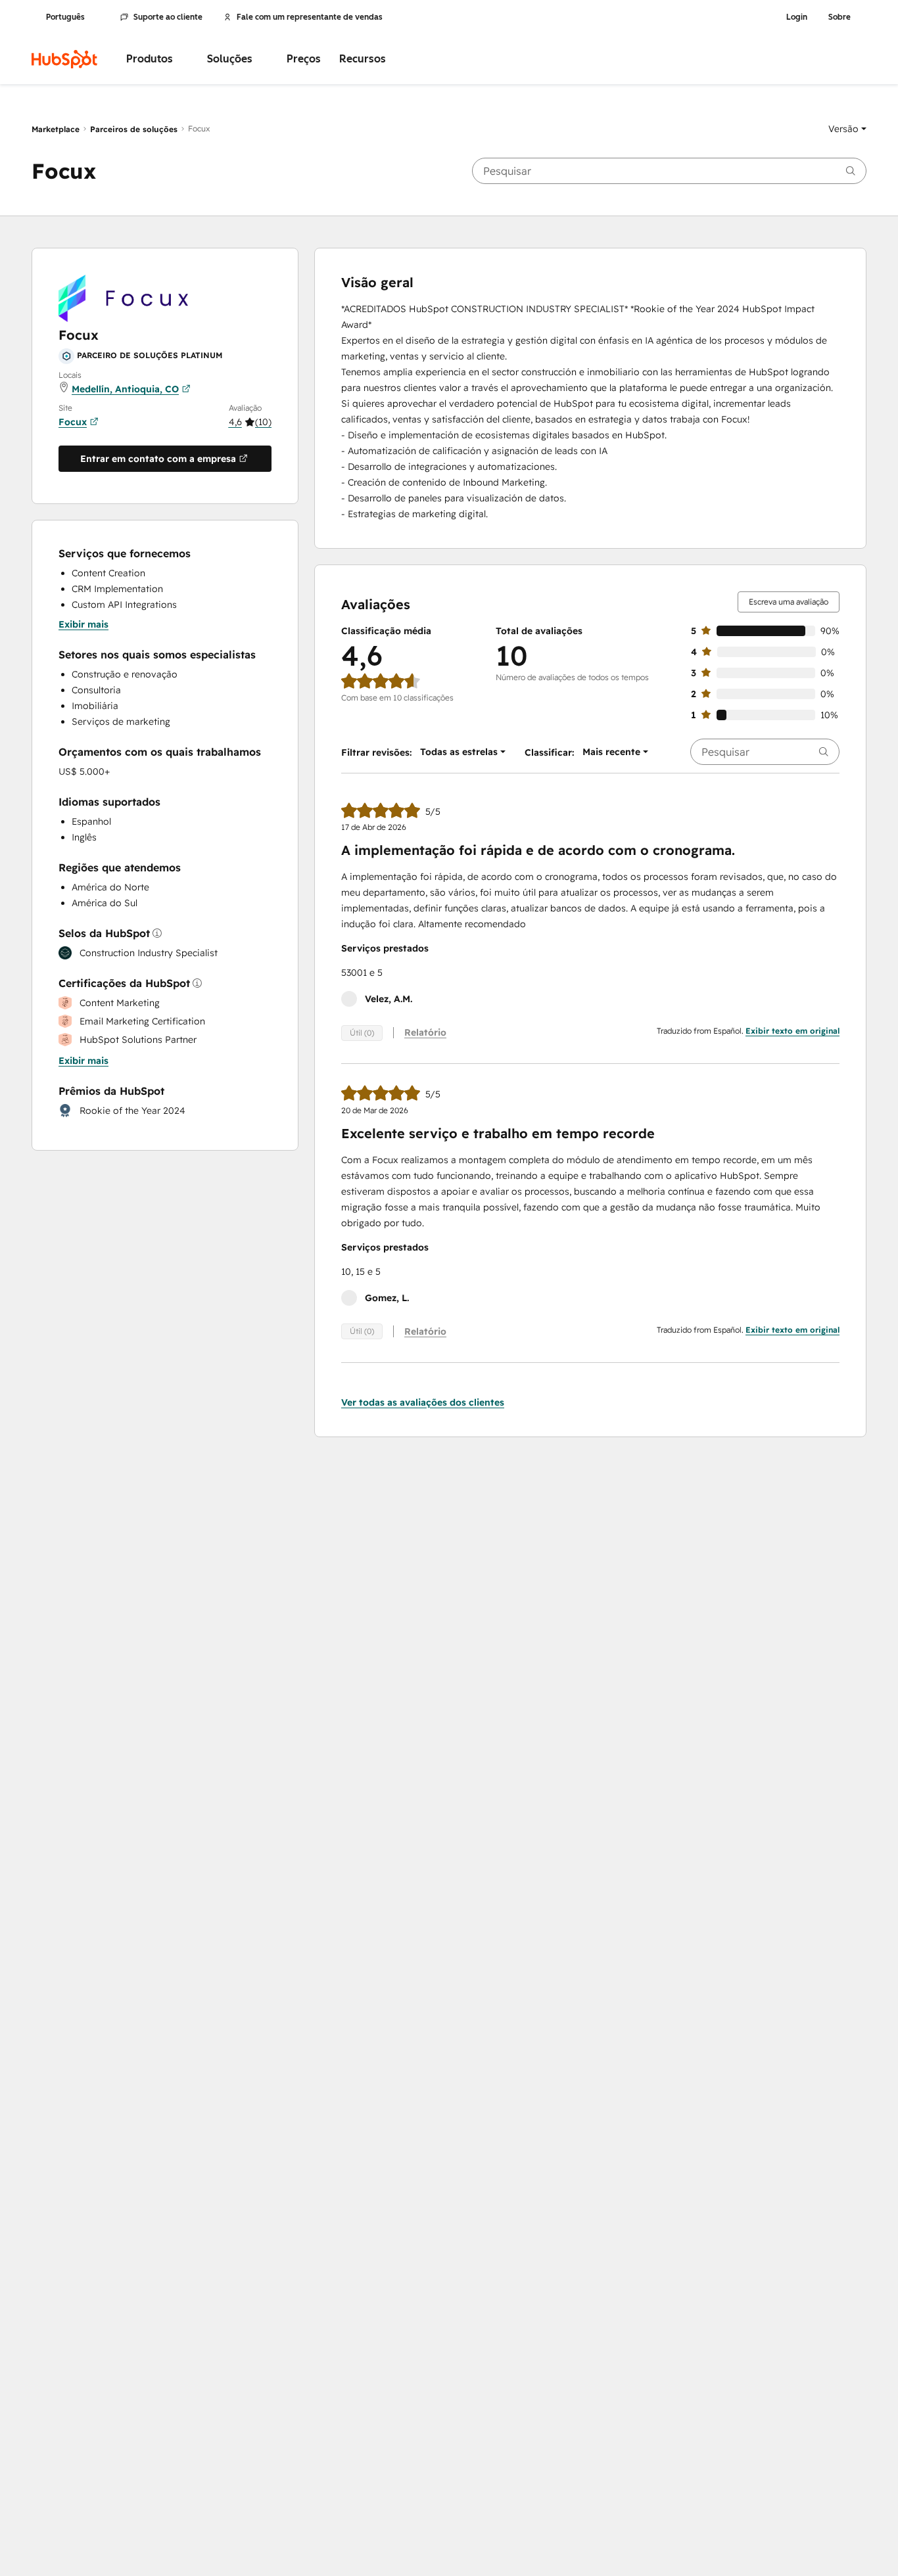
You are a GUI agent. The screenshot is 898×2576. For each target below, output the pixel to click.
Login (797, 17)
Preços (304, 59)
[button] (847, 129)
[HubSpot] (64, 59)
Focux (73, 422)
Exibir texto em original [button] (792, 1031)
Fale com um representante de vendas (310, 17)
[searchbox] (669, 171)
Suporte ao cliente (168, 17)
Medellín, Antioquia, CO (125, 389)
